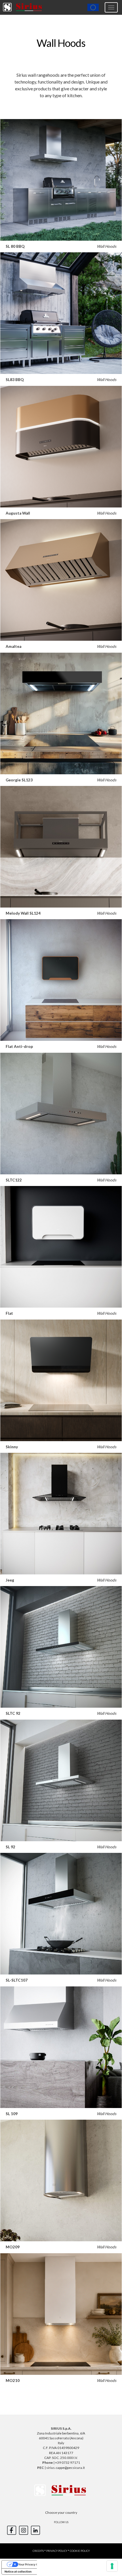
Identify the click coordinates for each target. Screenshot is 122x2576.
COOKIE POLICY (80, 2551)
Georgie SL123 (19, 780)
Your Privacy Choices (33, 2564)
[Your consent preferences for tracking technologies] (112, 2566)
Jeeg (10, 1580)
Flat (9, 1313)
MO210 (13, 2381)
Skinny (12, 1447)
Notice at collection (18, 2571)
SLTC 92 (13, 1713)
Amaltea (13, 646)
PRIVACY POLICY (57, 2551)
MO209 (13, 2247)
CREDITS (38, 2551)
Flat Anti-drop (19, 1046)
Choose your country (61, 2512)
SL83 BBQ (15, 380)
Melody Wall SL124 (23, 913)
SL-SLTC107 (17, 1980)
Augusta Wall (18, 513)
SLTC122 (14, 1180)
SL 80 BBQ (15, 246)
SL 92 (10, 1847)
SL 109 (12, 2114)
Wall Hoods (107, 246)
